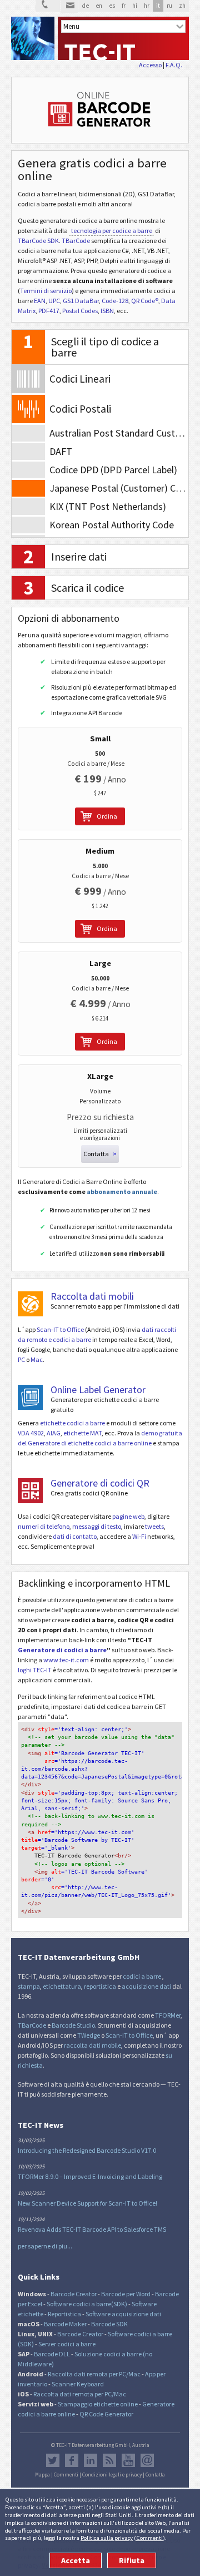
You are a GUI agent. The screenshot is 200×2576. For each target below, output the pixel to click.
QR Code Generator (106, 2414)
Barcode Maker (65, 2324)
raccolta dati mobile (92, 2045)
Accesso (150, 65)
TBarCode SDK (38, 241)
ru (169, 6)
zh (182, 6)
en (99, 6)
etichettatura (62, 1986)
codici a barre (142, 1976)
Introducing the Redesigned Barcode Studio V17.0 (87, 2150)
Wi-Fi (139, 1536)
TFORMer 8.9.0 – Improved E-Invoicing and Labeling (90, 2176)
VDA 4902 (31, 1433)
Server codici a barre (67, 2344)
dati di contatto (75, 1536)
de (85, 6)
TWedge (89, 2035)
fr (124, 6)
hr (147, 6)
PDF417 (49, 311)
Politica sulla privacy (107, 2538)
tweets (154, 1526)
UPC (54, 301)
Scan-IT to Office (60, 1329)
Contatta (155, 2475)
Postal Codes (80, 311)
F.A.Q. (174, 65)
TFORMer (168, 2015)
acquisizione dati (146, 1986)
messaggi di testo (97, 1526)
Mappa (42, 2475)
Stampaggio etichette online (98, 2404)
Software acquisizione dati (123, 2314)
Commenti (149, 2538)
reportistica (100, 1986)
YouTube (128, 2460)
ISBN (107, 311)
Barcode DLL (52, 2354)
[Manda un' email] (69, 7)
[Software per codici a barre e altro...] (33, 38)
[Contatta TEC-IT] (48, 6)
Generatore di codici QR (100, 1483)
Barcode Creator (74, 2294)
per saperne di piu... (45, 2246)
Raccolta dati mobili (92, 1296)
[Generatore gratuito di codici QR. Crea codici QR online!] (30, 1491)
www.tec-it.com (66, 1660)
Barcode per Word (126, 2294)
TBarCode (76, 241)
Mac (37, 1359)
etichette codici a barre (72, 1423)
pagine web (128, 1516)
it (158, 6)
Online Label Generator (98, 1389)
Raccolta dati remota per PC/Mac (94, 2374)
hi (135, 6)
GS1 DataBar (81, 301)
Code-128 (115, 301)
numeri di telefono (44, 1526)
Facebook (72, 2460)
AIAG (54, 1433)
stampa (29, 1986)
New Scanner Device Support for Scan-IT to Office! (87, 2203)
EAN (40, 301)
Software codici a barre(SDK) (87, 2304)
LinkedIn (91, 2460)
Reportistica (64, 2314)
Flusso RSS (109, 2460)
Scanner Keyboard (78, 2384)
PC (21, 1359)
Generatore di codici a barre (62, 1650)
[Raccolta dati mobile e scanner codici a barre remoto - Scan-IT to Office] (30, 1304)
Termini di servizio (46, 291)
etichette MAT (82, 1433)
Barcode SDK (109, 2324)
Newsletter (147, 2460)
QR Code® (145, 301)
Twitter (53, 2460)
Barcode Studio (73, 2025)
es (112, 6)
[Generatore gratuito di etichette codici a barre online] (30, 1397)
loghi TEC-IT (35, 1670)
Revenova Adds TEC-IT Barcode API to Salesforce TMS (92, 2229)
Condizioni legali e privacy (112, 2475)
